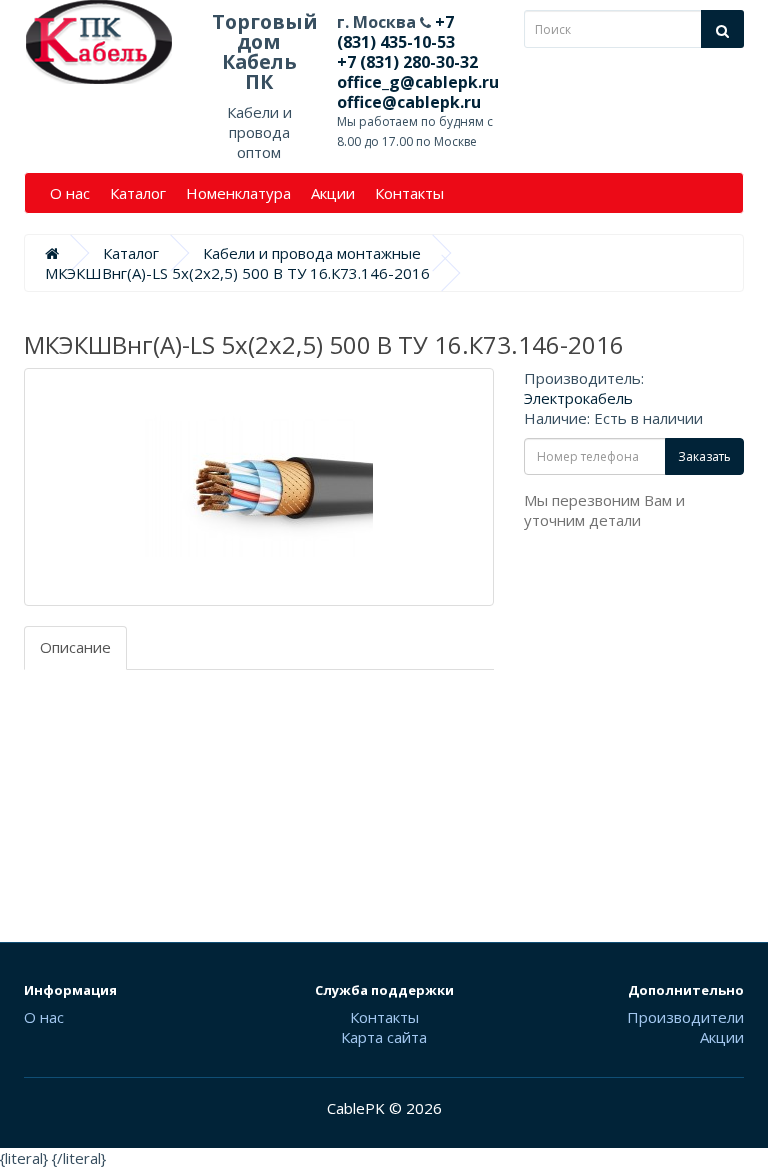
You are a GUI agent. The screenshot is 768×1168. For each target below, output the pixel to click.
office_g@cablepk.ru (418, 82)
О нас (70, 193)
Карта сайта (384, 1037)
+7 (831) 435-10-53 (396, 32)
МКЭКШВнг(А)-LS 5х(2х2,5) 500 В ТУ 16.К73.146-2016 (237, 273)
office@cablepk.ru (409, 102)
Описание (75, 647)
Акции (333, 193)
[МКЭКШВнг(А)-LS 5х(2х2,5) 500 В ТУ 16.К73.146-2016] (259, 487)
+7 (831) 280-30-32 (407, 62)
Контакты (409, 193)
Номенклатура (238, 193)
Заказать (704, 456)
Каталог (138, 193)
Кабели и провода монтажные (312, 253)
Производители (685, 1017)
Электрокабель (578, 398)
